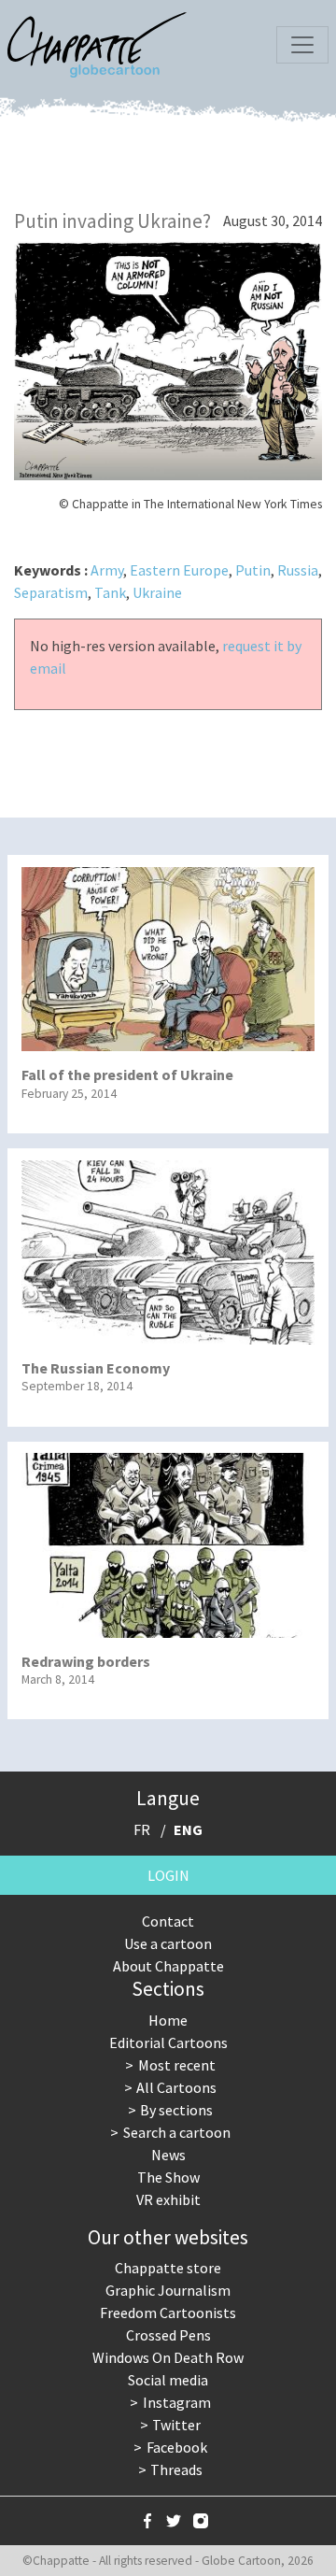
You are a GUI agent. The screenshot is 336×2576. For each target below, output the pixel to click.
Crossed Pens (168, 2335)
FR (142, 1829)
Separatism (51, 592)
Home (168, 2020)
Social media (168, 2380)
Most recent (177, 2065)
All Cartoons (176, 2087)
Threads (176, 2469)
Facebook (177, 2447)
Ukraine (157, 592)
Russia (298, 570)
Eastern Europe (179, 570)
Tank (110, 592)
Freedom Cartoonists (168, 2313)
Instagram (177, 2402)
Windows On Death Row (168, 2357)
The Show (168, 2177)
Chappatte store (168, 2268)
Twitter (176, 2425)
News (168, 2155)
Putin (253, 570)
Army (107, 570)
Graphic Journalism (168, 2290)
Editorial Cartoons (168, 2042)
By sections (176, 2110)
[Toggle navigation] (302, 45)
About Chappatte (168, 1966)
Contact (168, 1921)
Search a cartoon (177, 2132)
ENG (188, 1829)
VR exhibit (168, 2199)
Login (168, 1875)
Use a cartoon (168, 1943)
